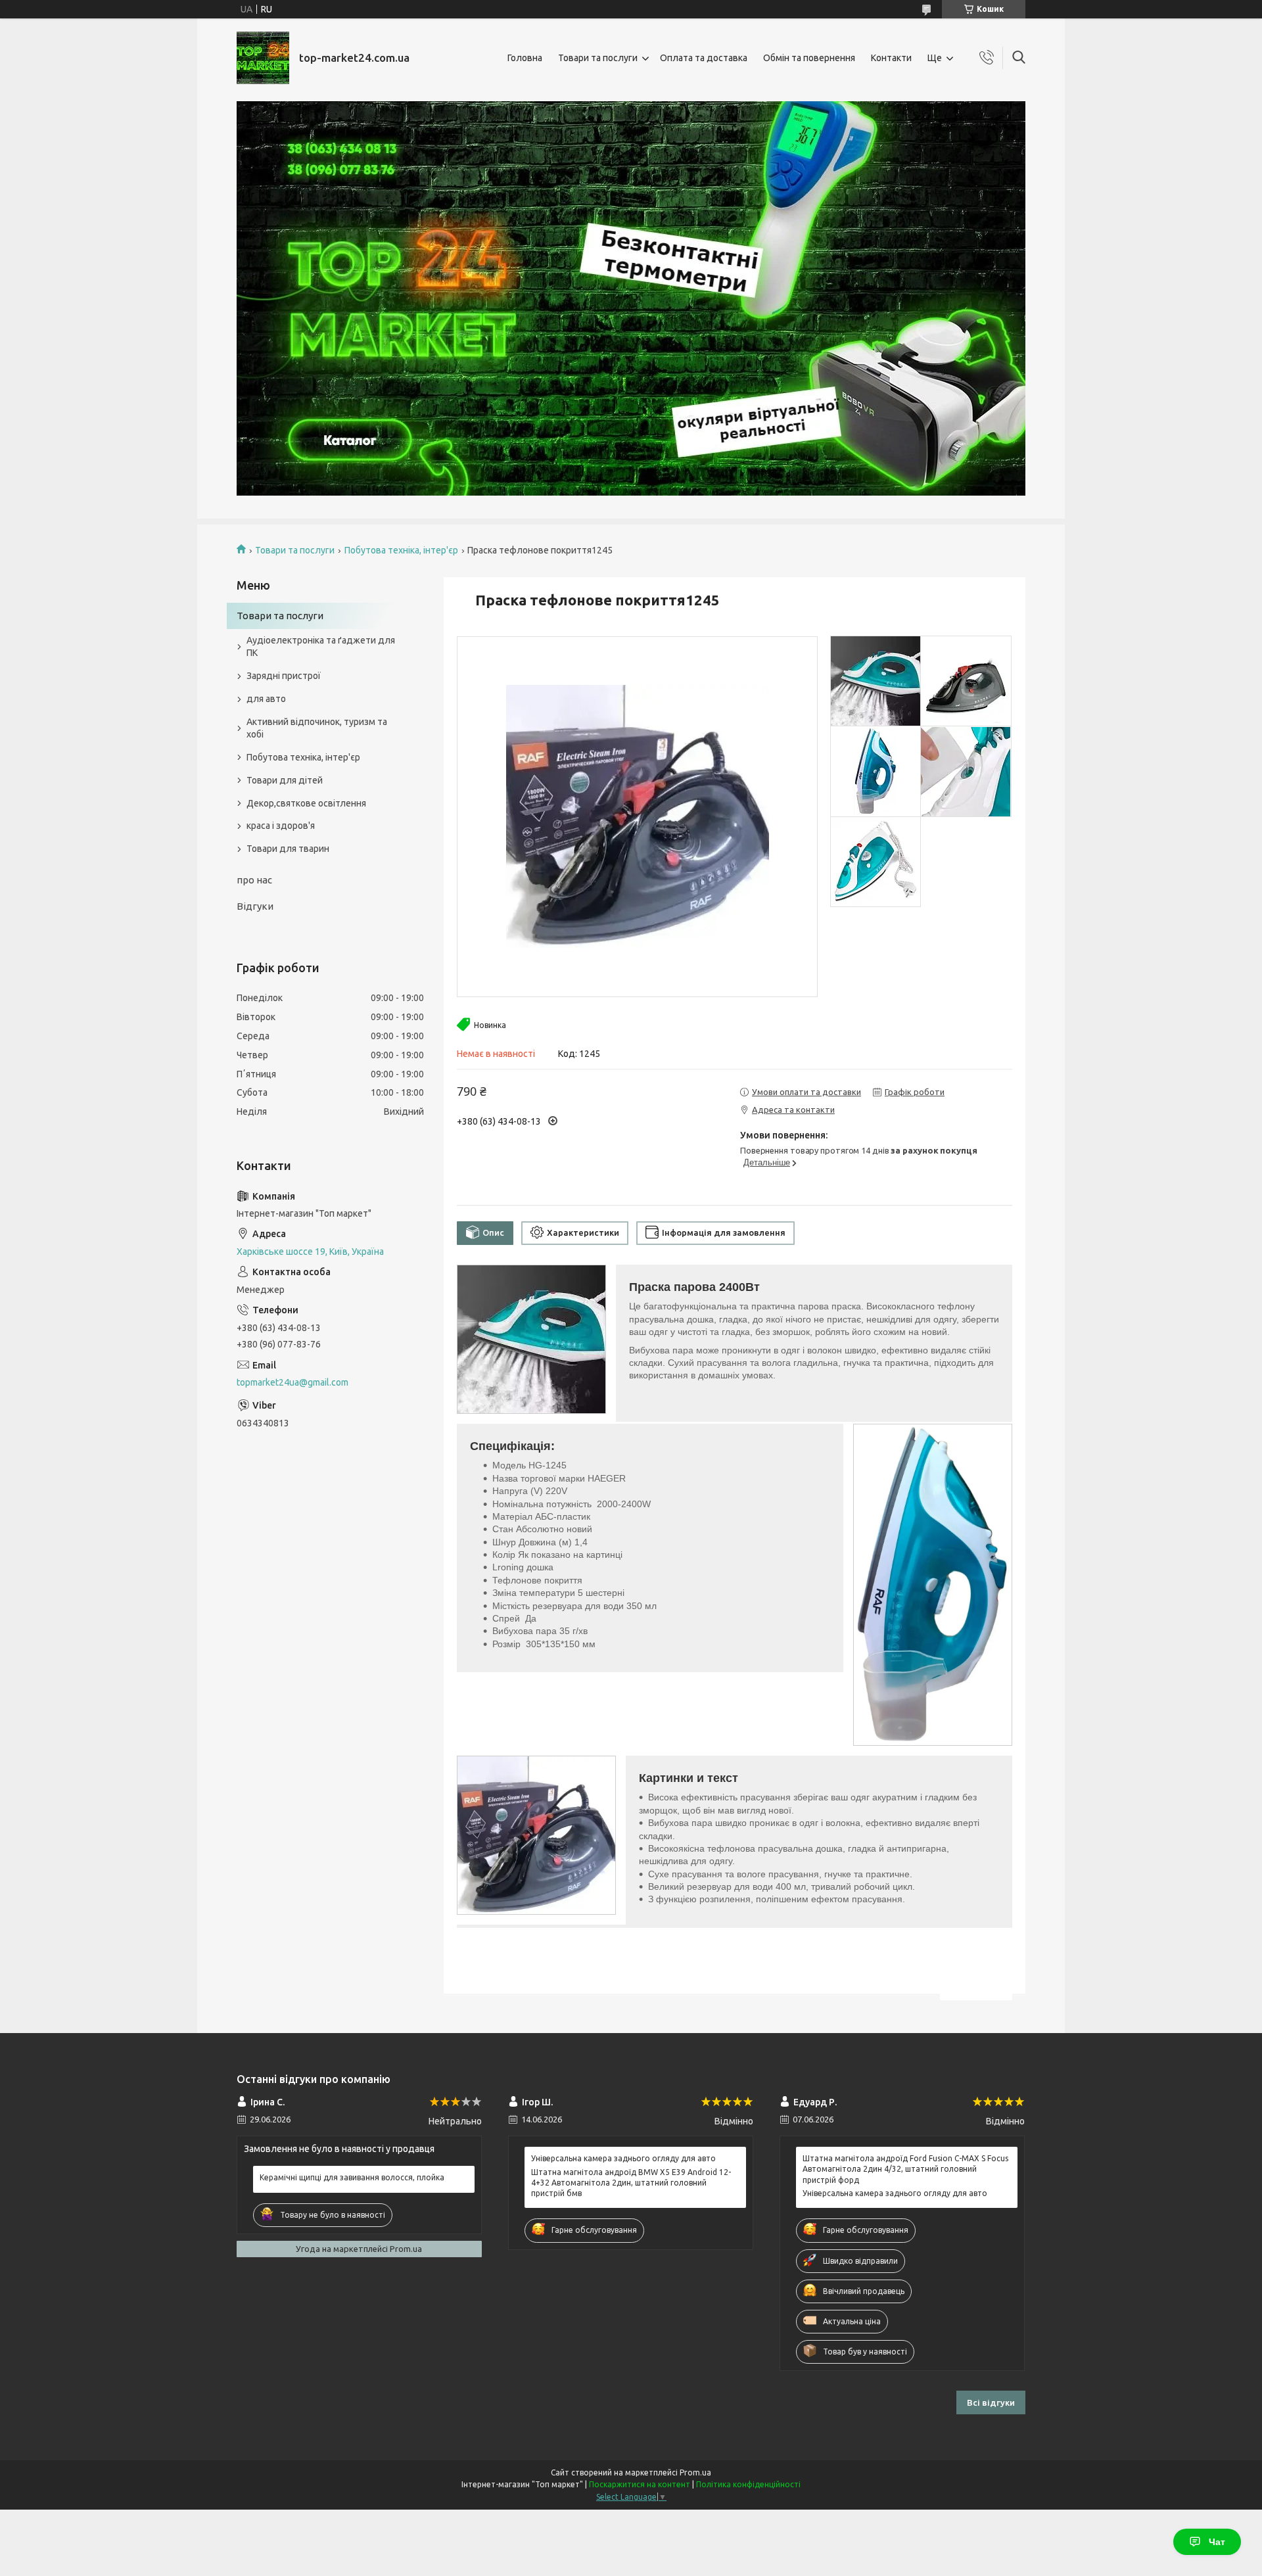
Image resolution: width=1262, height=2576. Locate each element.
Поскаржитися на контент (640, 2484)
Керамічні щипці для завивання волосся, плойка (352, 2177)
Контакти (891, 58)
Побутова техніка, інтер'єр (401, 550)
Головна (525, 58)
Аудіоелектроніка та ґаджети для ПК (321, 646)
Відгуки (255, 906)
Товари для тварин (288, 849)
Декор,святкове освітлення (306, 803)
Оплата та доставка (704, 58)
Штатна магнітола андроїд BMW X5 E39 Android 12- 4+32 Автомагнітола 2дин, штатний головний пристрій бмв (631, 2183)
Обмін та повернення (809, 58)
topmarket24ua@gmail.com (292, 1382)
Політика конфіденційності (748, 2484)
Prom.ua (695, 2472)
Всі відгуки (991, 2402)
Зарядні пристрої (284, 676)
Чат (1217, 2542)
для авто (266, 699)
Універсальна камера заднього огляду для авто (623, 2158)
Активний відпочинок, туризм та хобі (317, 728)
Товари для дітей (285, 780)
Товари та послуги (598, 58)
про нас (254, 880)
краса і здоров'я (281, 826)
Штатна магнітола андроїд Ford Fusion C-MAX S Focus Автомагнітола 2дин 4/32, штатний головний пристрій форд (905, 2169)
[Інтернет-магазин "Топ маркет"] (263, 58)
